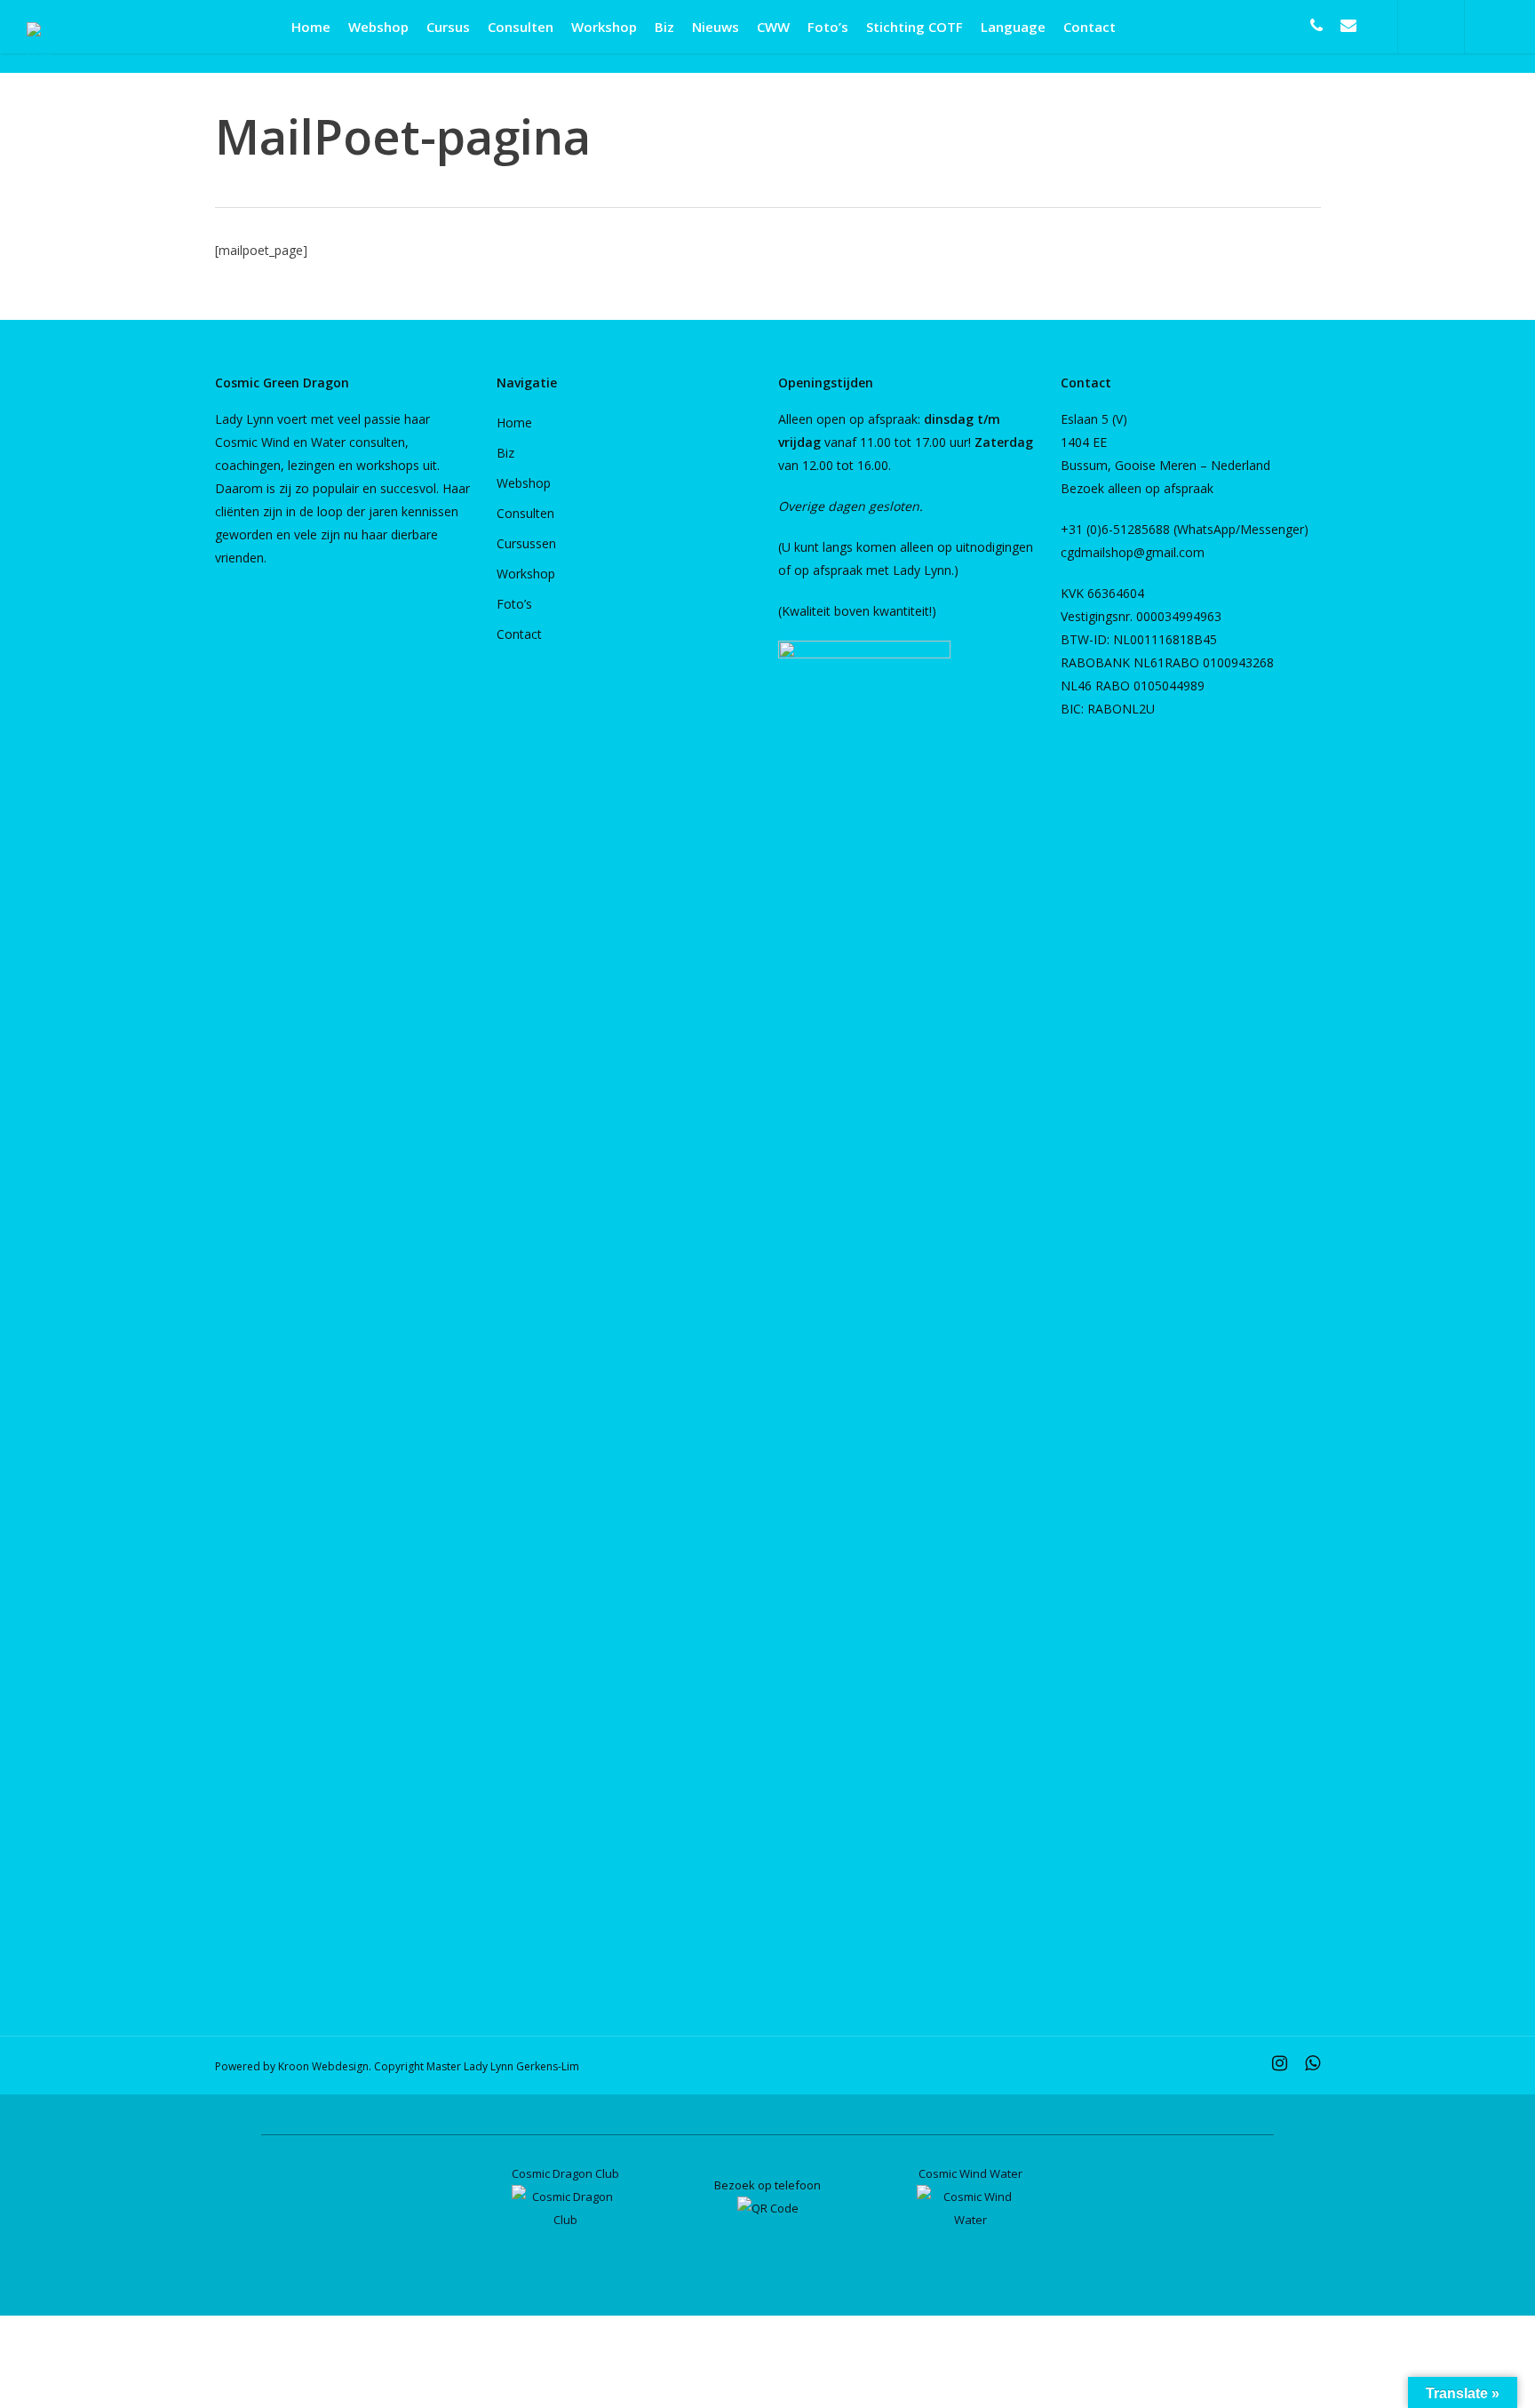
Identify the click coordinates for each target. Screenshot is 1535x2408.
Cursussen (526, 543)
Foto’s (514, 604)
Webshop (524, 483)
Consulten (525, 513)
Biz (505, 453)
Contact (519, 634)
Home (514, 423)
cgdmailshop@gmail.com (1133, 552)
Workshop (526, 574)
